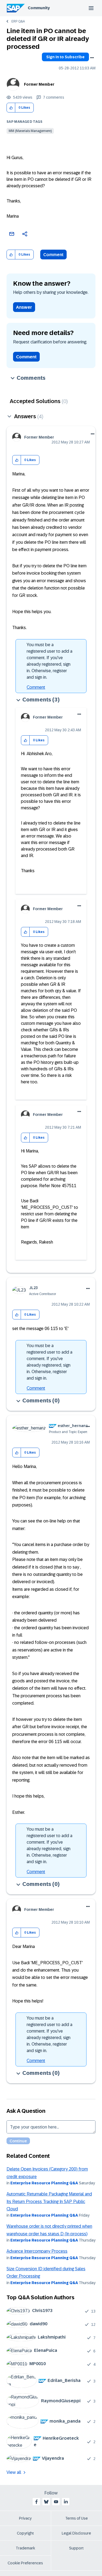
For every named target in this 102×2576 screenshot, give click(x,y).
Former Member (39, 84)
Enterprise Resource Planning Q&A (44, 2183)
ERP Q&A (18, 21)
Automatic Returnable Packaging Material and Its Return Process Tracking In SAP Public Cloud (49, 2201)
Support (76, 2548)
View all (14, 2472)
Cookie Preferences (25, 2563)
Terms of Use (77, 2518)
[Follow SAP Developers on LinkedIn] (66, 2502)
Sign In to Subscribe (65, 57)
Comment (53, 255)
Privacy (25, 2518)
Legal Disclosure (76, 2533)
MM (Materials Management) (30, 131)
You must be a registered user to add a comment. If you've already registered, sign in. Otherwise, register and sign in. (50, 661)
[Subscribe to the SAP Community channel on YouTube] (56, 2502)
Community (39, 8)
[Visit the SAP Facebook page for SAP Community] (36, 2502)
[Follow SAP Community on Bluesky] (46, 2502)
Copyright (25, 2533)
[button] (11, 108)
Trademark (25, 2548)
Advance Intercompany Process (37, 2251)
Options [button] (92, 58)
